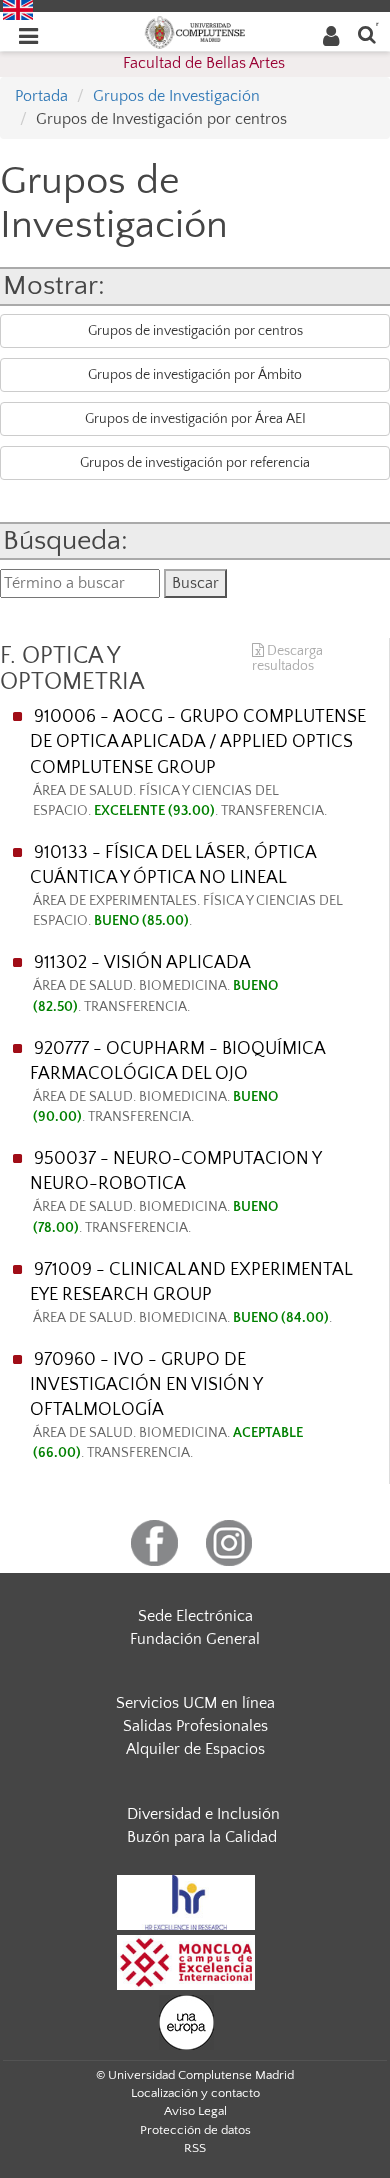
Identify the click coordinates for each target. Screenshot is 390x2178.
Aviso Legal (195, 2111)
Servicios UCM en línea (195, 1703)
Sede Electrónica (195, 1616)
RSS (195, 2148)
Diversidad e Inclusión (203, 1814)
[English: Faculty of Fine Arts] (18, 9)
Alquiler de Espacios (195, 1749)
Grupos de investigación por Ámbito (195, 375)
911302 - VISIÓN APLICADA (155, 983)
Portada (41, 96)
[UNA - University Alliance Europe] (186, 2021)
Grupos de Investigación (176, 96)
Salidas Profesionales (195, 1726)
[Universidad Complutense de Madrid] (195, 31)
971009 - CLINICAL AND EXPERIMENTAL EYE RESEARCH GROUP (191, 1293)
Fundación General (195, 1639)
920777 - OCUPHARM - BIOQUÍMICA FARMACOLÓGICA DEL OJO (177, 1082)
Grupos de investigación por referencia (195, 463)
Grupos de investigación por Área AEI (195, 419)
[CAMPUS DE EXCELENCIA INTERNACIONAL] (186, 1961)
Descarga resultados (287, 659)
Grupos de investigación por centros (195, 331)
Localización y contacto (195, 2093)
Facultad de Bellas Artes (204, 63)
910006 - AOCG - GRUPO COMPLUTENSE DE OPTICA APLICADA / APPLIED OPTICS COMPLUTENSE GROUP (198, 762)
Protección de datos (195, 2130)
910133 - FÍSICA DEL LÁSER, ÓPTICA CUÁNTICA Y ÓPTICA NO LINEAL (186, 886)
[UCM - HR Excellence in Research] (186, 1901)
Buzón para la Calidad (202, 1837)
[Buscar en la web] (367, 33)
